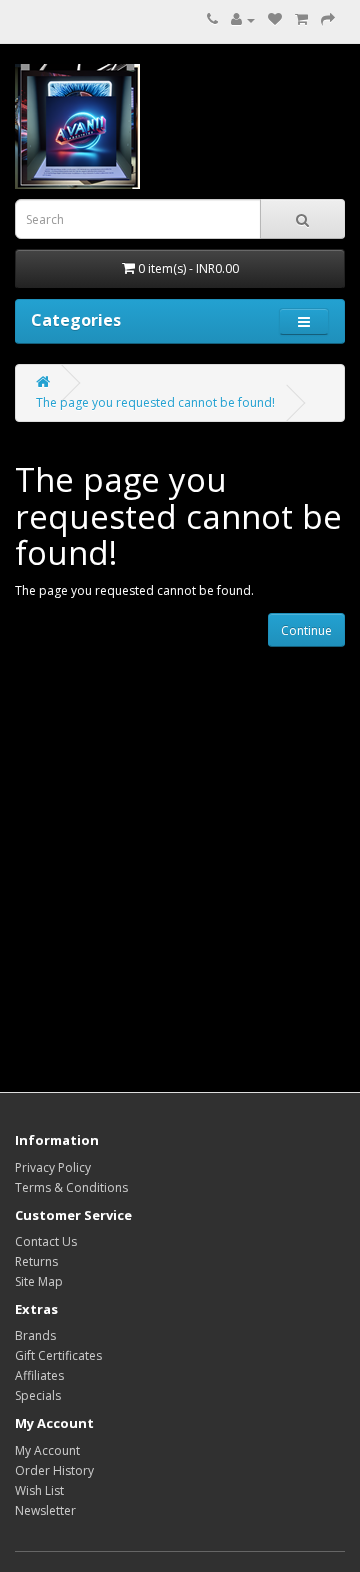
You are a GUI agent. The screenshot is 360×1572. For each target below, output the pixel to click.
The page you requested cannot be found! (155, 402)
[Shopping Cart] (301, 19)
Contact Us (46, 1241)
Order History (54, 1470)
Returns (36, 1261)
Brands (35, 1335)
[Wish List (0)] (275, 19)
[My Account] (243, 19)
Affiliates (39, 1375)
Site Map (39, 1281)
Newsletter (45, 1510)
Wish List (39, 1490)
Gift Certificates (58, 1355)
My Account (47, 1450)
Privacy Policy (53, 1167)
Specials (38, 1395)
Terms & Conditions (71, 1187)
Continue (306, 630)
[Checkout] (328, 19)
